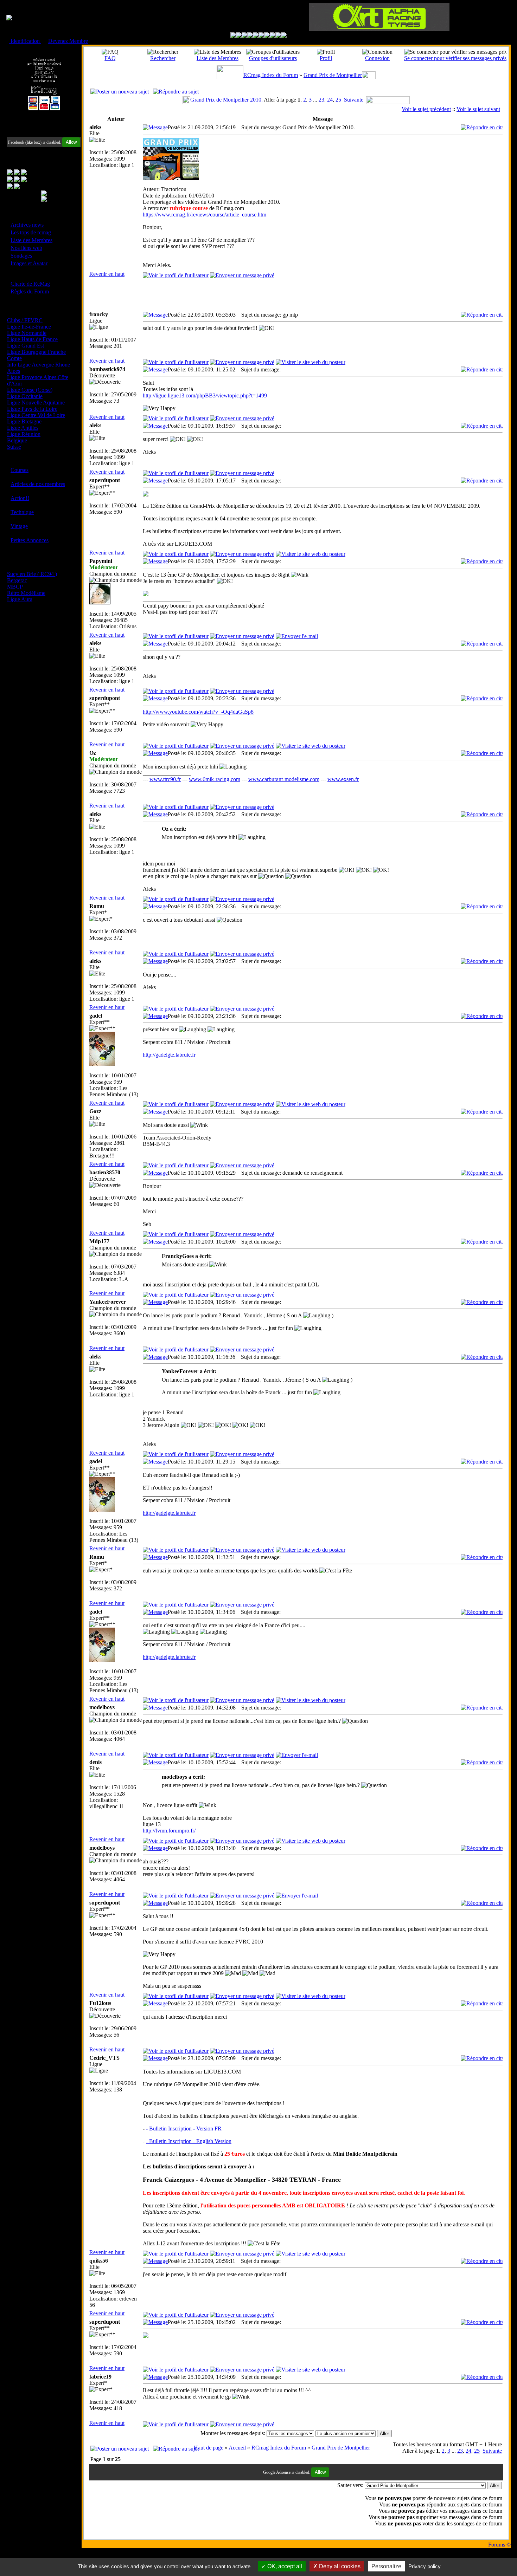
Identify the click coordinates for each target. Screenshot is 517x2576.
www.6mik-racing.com (215, 779)
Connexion (377, 58)
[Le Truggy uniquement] (256, 36)
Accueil (237, 2448)
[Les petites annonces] (284, 36)
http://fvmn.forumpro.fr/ (169, 1831)
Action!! (20, 498)
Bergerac (17, 580)
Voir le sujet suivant (478, 109)
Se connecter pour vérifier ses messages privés (455, 58)
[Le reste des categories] (278, 36)
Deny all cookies (339, 2566)
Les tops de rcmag (31, 232)
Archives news (27, 225)
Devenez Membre (68, 41)
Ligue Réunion (24, 434)
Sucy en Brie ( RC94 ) (32, 574)
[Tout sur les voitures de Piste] (261, 36)
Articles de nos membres (38, 484)
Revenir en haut (107, 274)
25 (338, 100)
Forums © (499, 2545)
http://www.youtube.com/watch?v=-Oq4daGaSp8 (198, 712)
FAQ (110, 58)
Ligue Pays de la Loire (32, 409)
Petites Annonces (30, 540)
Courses (20, 470)
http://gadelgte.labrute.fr (169, 1055)
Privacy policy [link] (425, 2566)
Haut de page (209, 2448)
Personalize (386, 2566)
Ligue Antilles (23, 428)
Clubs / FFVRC (25, 320)
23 (321, 100)
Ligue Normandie (27, 333)
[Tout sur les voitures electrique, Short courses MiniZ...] (267, 36)
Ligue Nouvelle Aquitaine (36, 403)
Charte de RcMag (30, 284)
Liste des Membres (31, 240)
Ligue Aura (20, 599)
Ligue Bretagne (24, 421)
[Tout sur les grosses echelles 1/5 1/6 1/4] (273, 36)
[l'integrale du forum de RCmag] (233, 36)
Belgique (17, 440)
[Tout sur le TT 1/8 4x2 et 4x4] (244, 36)
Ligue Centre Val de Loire (36, 415)
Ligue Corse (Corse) (30, 390)
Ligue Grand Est (25, 346)
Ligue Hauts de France (32, 339)
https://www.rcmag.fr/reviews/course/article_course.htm (205, 215)
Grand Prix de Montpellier (333, 75)
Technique (22, 512)
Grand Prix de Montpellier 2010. (226, 100)
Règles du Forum (30, 291)
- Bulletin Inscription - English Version (189, 2141)
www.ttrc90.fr (165, 779)
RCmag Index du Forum (271, 75)
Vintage (19, 526)
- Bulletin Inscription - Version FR (184, 2129)
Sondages (21, 256)
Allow (71, 142)
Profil (326, 58)
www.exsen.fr (343, 779)
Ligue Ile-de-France (29, 327)
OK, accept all (284, 2566)
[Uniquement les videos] (239, 36)
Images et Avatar (29, 263)
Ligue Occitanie (25, 396)
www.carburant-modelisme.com (284, 779)
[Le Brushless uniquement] (250, 36)
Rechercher (163, 58)
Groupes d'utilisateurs (273, 58)
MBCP (15, 587)
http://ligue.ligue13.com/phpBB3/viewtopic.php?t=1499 (205, 395)
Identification (25, 41)
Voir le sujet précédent (426, 109)
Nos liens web (26, 248)
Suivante (354, 100)
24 (330, 100)
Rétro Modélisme (26, 593)
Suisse (14, 447)
